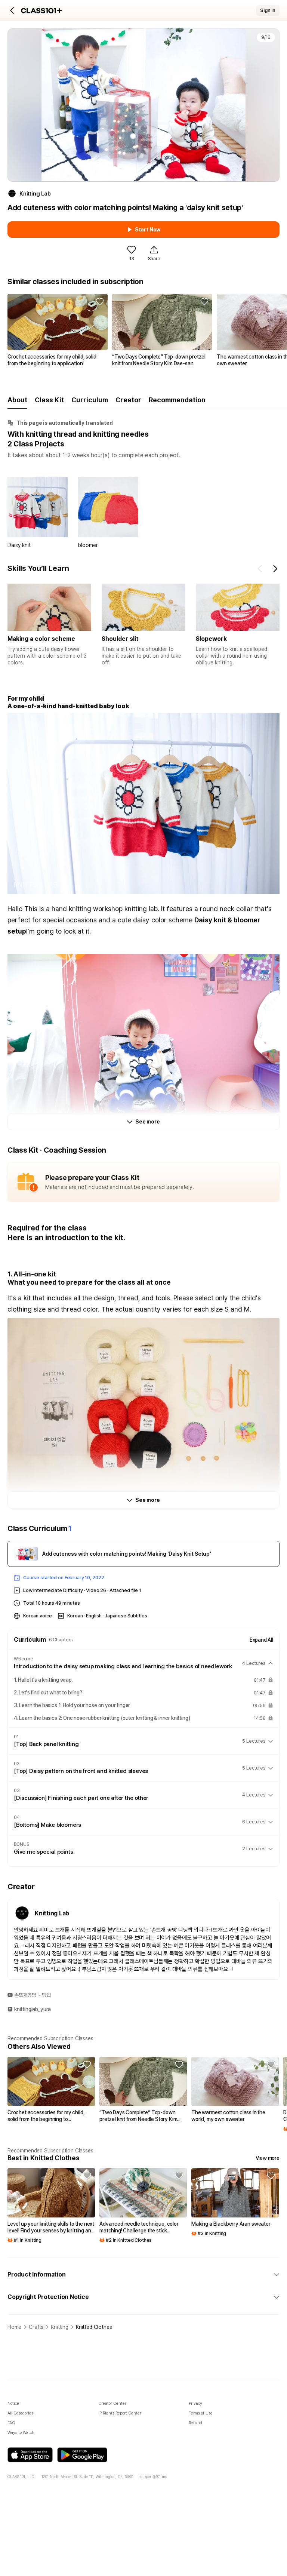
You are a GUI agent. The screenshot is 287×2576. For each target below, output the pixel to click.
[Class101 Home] (41, 11)
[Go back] (12, 10)
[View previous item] (260, 569)
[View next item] (275, 569)
